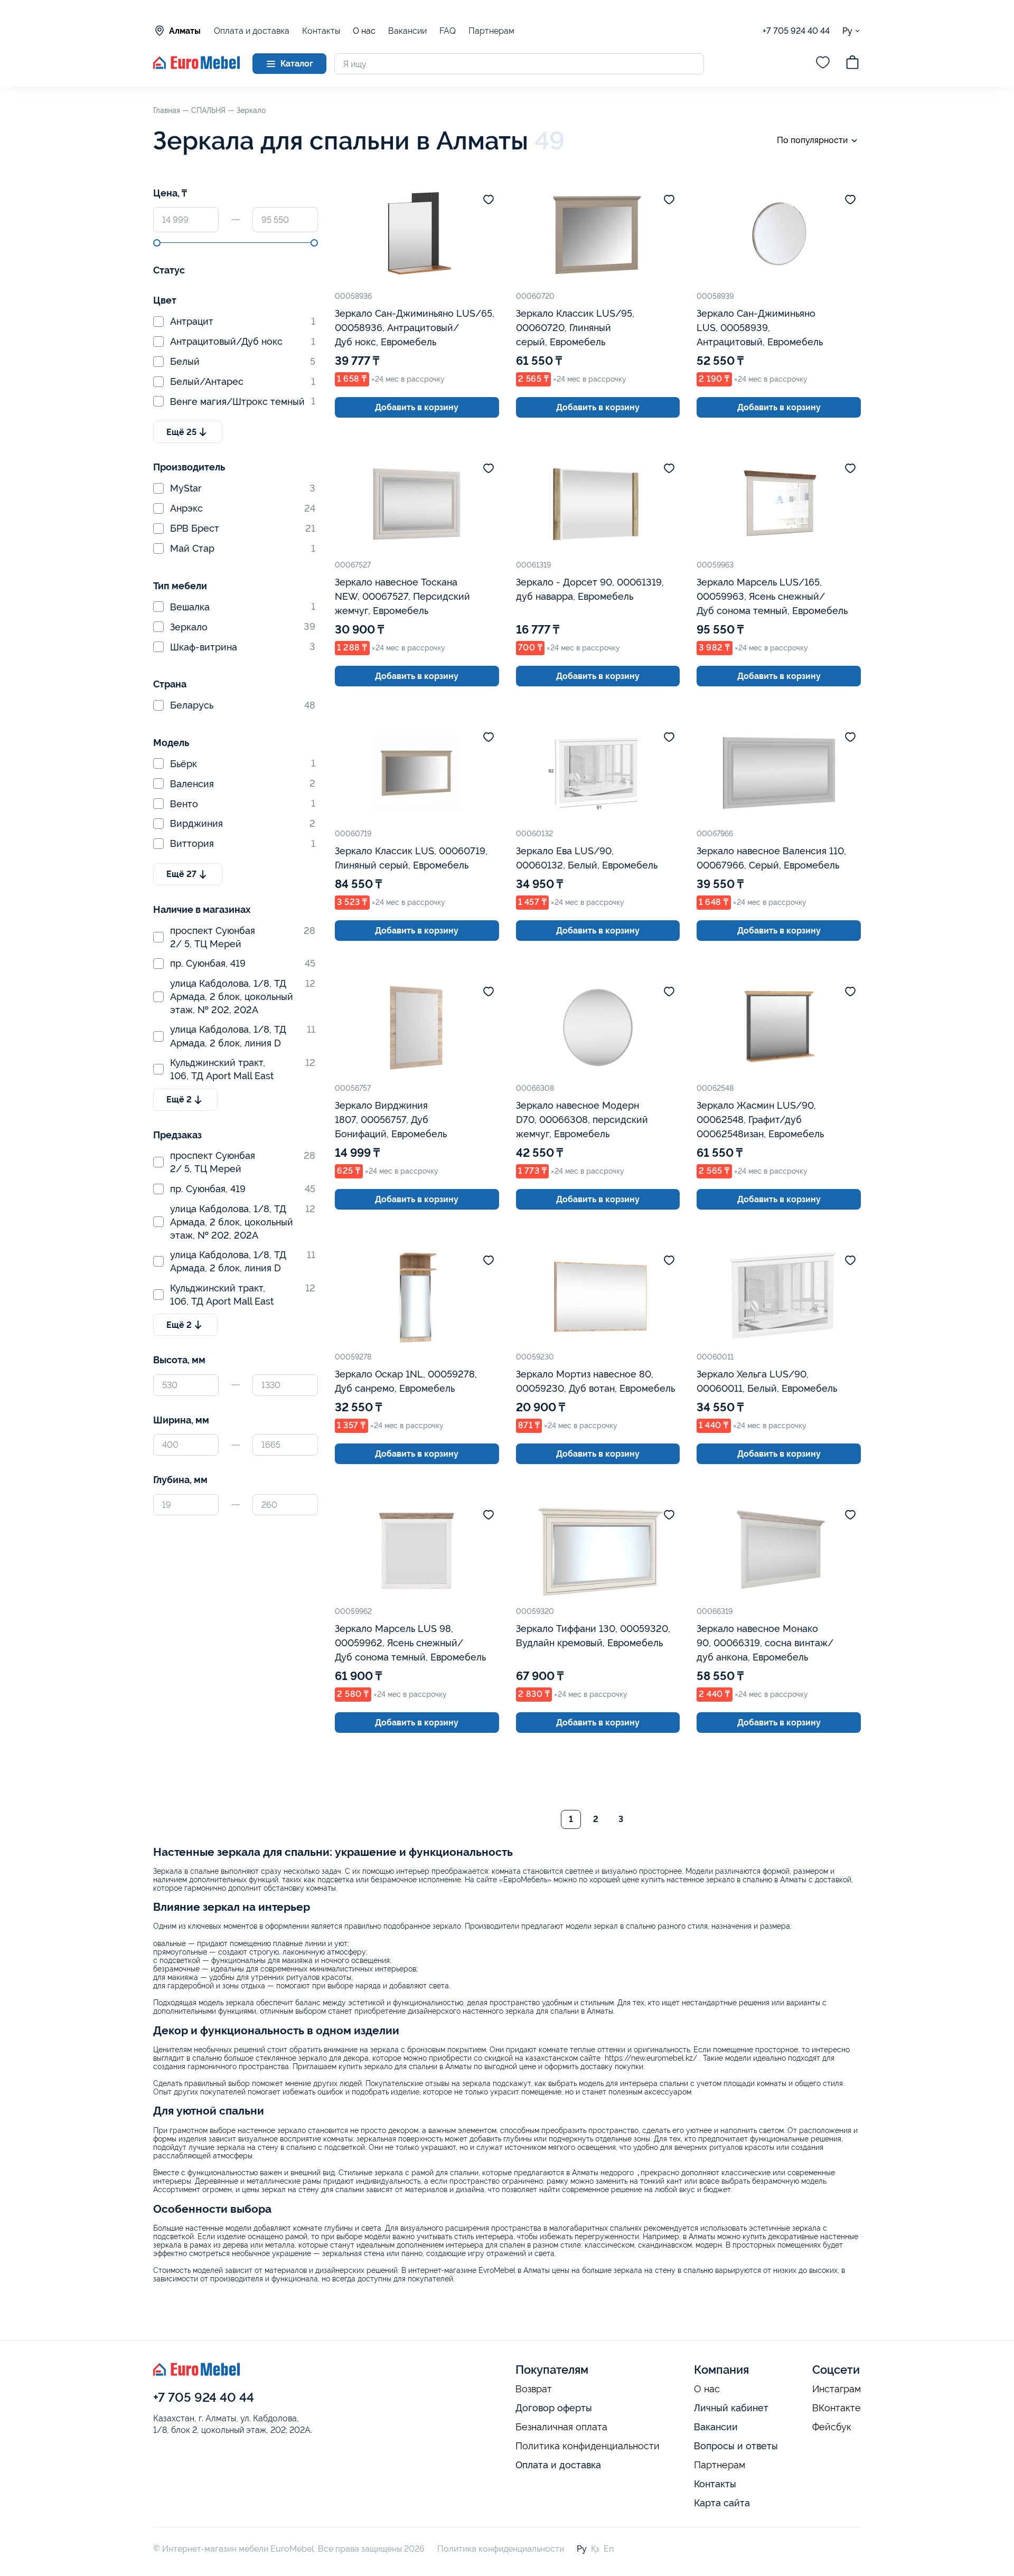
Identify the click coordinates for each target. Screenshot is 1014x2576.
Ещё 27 (181, 874)
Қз (595, 2549)
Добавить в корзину (417, 407)
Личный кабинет (731, 2408)
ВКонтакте (837, 2408)
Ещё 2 (179, 1100)
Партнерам (491, 31)
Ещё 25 (181, 432)
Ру (847, 31)
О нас (364, 31)
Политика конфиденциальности (588, 2446)
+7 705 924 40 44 (796, 31)
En (609, 2549)
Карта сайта (722, 2503)
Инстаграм (837, 2389)
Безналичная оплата (561, 2427)
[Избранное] (823, 64)
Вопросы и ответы (736, 2446)
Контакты (321, 31)
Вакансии (407, 31)
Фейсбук (832, 2427)
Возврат (534, 2389)
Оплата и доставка (252, 31)
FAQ (448, 31)
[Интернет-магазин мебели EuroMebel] (196, 66)
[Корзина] (852, 64)
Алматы (185, 31)
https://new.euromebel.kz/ (651, 2058)
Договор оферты (554, 2408)
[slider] (157, 243)
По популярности (812, 140)
